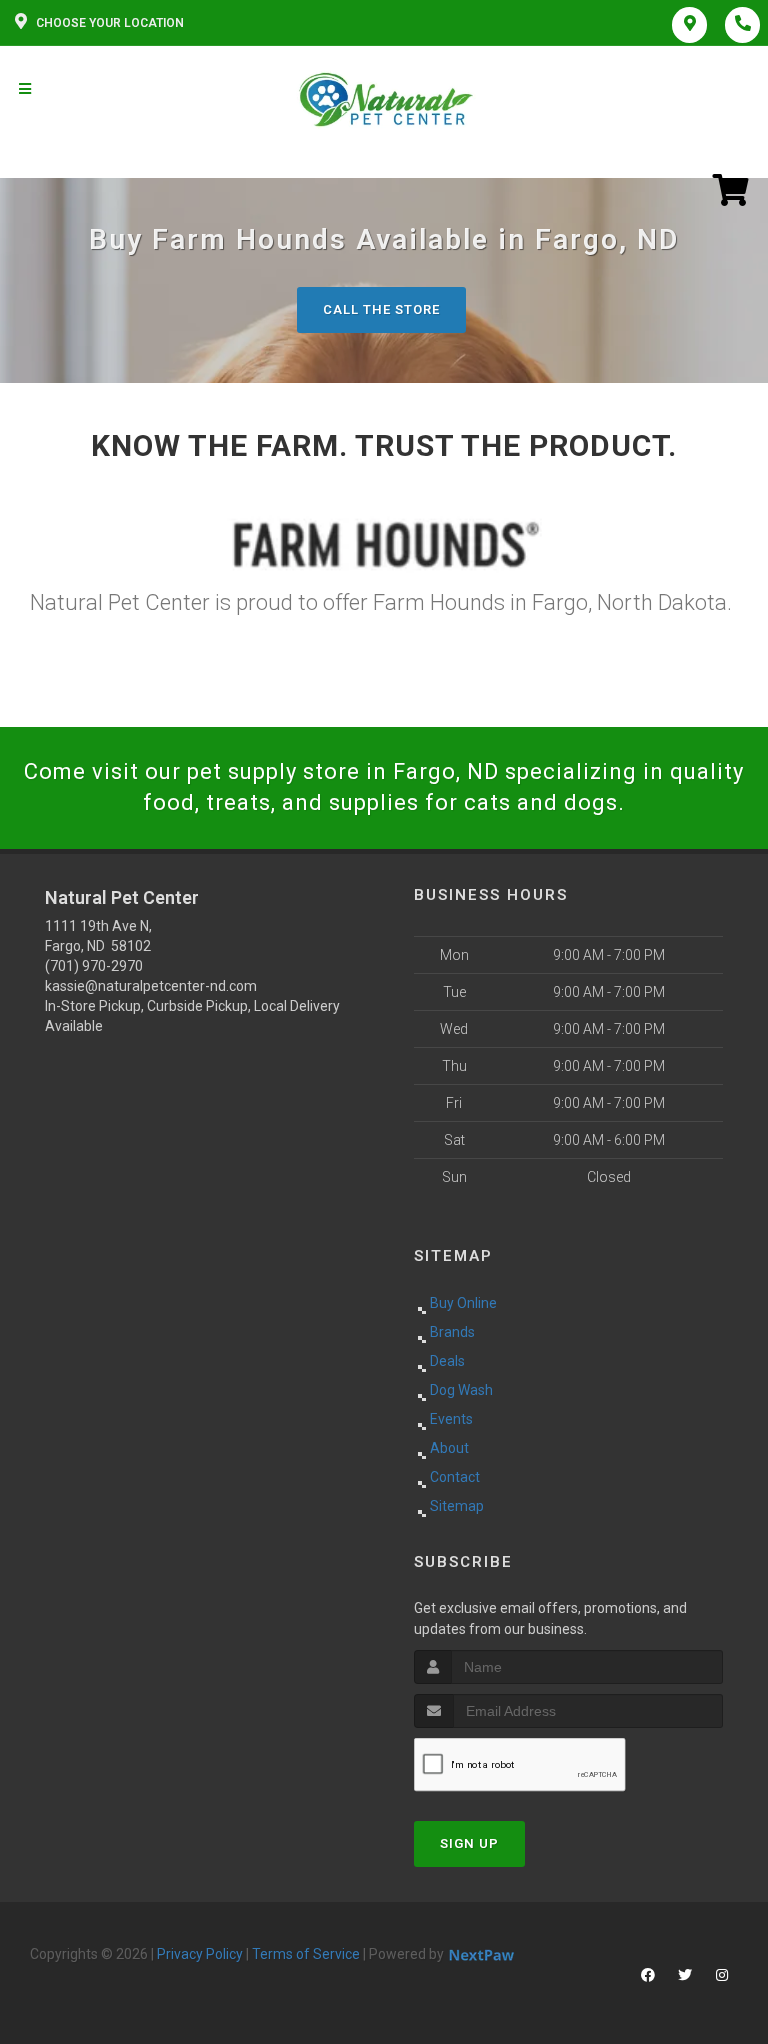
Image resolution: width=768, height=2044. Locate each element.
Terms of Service (306, 1954)
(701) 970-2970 (94, 966)
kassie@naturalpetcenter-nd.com (151, 986)
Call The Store (381, 309)
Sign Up (469, 1843)
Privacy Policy (200, 1954)
